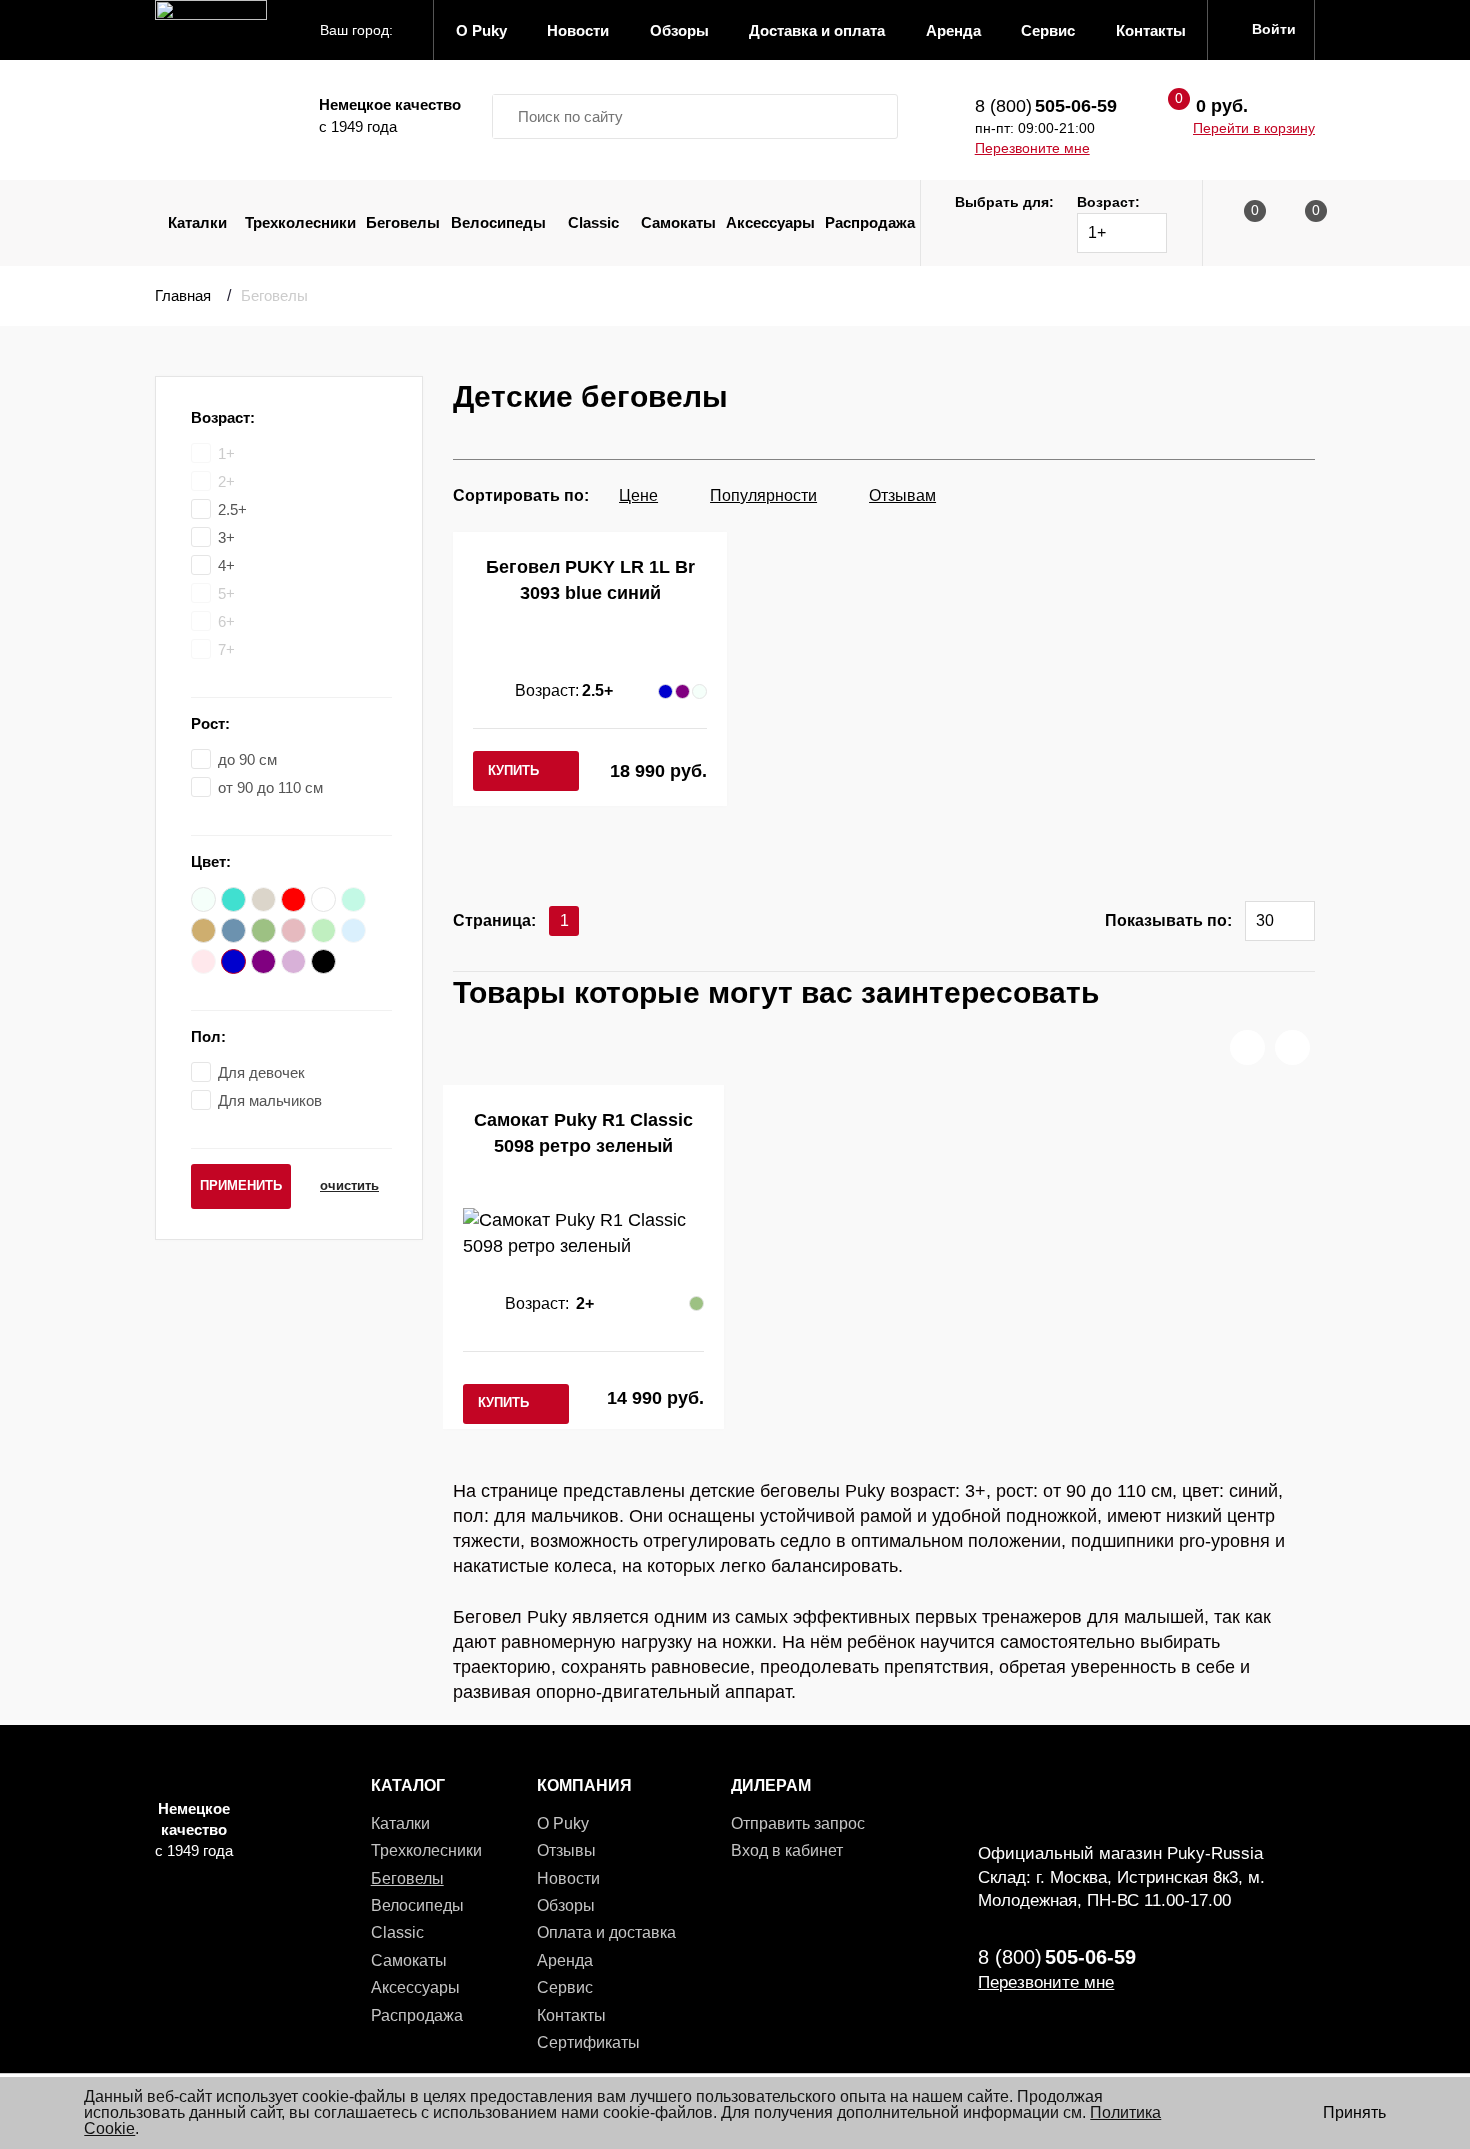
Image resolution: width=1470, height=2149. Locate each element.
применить (241, 1185)
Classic (593, 222)
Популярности (763, 495)
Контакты (571, 2015)
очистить (349, 1185)
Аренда (565, 1960)
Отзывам (902, 495)
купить (513, 770)
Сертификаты (588, 2042)
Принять (1354, 2112)
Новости (568, 1878)
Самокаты (678, 222)
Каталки (197, 222)
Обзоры (566, 1905)
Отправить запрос (798, 1823)
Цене (638, 495)
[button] (1247, 1047)
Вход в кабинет (787, 1850)
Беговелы (403, 222)
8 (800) (1046, 106)
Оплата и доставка (606, 1932)
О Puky (563, 1823)
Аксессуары (770, 222)
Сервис (565, 1987)
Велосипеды (498, 222)
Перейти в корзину (1254, 128)
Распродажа (870, 222)
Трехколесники (300, 222)
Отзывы (566, 1850)
